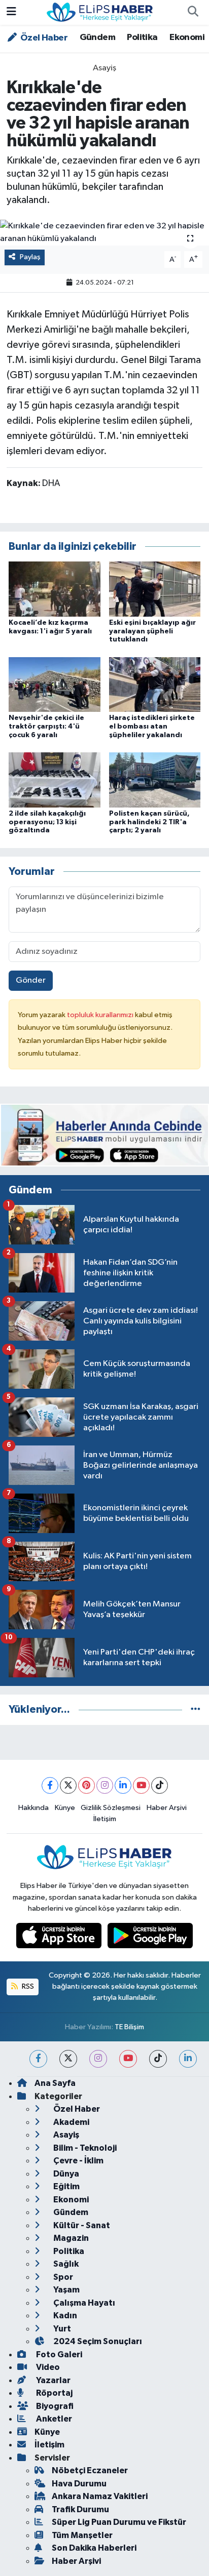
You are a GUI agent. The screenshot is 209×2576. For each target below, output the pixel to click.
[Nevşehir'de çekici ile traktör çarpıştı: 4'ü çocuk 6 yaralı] (55, 684)
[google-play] (150, 1938)
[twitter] (68, 2059)
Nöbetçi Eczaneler (90, 2470)
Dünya (65, 2174)
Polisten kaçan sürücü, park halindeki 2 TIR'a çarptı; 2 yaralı (149, 822)
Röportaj (54, 2393)
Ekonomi (187, 37)
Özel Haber (43, 38)
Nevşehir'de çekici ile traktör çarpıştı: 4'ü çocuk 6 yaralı (46, 727)
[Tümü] (196, 1709)
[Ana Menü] (11, 12)
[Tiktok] (160, 1785)
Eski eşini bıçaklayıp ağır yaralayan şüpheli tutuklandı (152, 631)
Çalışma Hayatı (83, 2303)
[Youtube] (141, 1785)
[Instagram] (105, 1785)
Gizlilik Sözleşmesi (111, 1808)
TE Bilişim (129, 2027)
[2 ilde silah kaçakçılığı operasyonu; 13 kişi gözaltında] (55, 779)
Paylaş (30, 257)
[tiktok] (158, 2059)
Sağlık (65, 2264)
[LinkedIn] (123, 1785)
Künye (65, 1808)
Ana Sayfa (55, 2083)
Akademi (71, 2122)
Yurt (61, 2329)
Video (47, 2367)
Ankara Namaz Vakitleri (100, 2496)
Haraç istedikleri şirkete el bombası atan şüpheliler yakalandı (152, 727)
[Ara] (193, 13)
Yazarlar (53, 2380)
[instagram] (98, 2059)
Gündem (97, 37)
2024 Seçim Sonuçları (97, 2341)
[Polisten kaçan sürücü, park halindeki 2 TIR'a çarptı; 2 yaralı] (155, 779)
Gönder (31, 980)
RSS (27, 1986)
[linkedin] (188, 2059)
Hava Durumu (79, 2484)
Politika (142, 37)
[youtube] (128, 2059)
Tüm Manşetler (82, 2535)
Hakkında (33, 1808)
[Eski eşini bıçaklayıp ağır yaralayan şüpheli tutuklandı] (155, 589)
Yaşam (66, 2290)
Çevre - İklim (78, 2161)
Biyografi (54, 2406)
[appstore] (60, 1938)
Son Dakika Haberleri (94, 2548)
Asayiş (104, 68)
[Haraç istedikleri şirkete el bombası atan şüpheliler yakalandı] (155, 684)
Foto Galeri (58, 2354)
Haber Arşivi (167, 1808)
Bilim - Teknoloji (84, 2148)
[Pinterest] (86, 1785)
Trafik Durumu (80, 2509)
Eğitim (66, 2186)
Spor (62, 2277)
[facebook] (38, 2059)
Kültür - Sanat (81, 2225)
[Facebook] (50, 1785)
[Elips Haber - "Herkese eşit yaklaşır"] (100, 12)
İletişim (105, 1819)
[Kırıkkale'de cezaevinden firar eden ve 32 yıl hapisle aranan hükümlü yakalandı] (104, 233)
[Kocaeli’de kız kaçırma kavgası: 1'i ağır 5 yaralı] (55, 589)
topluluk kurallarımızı (101, 1015)
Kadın (64, 2316)
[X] (68, 1785)
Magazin (70, 2238)
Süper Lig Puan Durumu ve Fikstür (119, 2522)
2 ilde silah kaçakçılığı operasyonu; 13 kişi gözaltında (47, 822)
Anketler (53, 2419)
